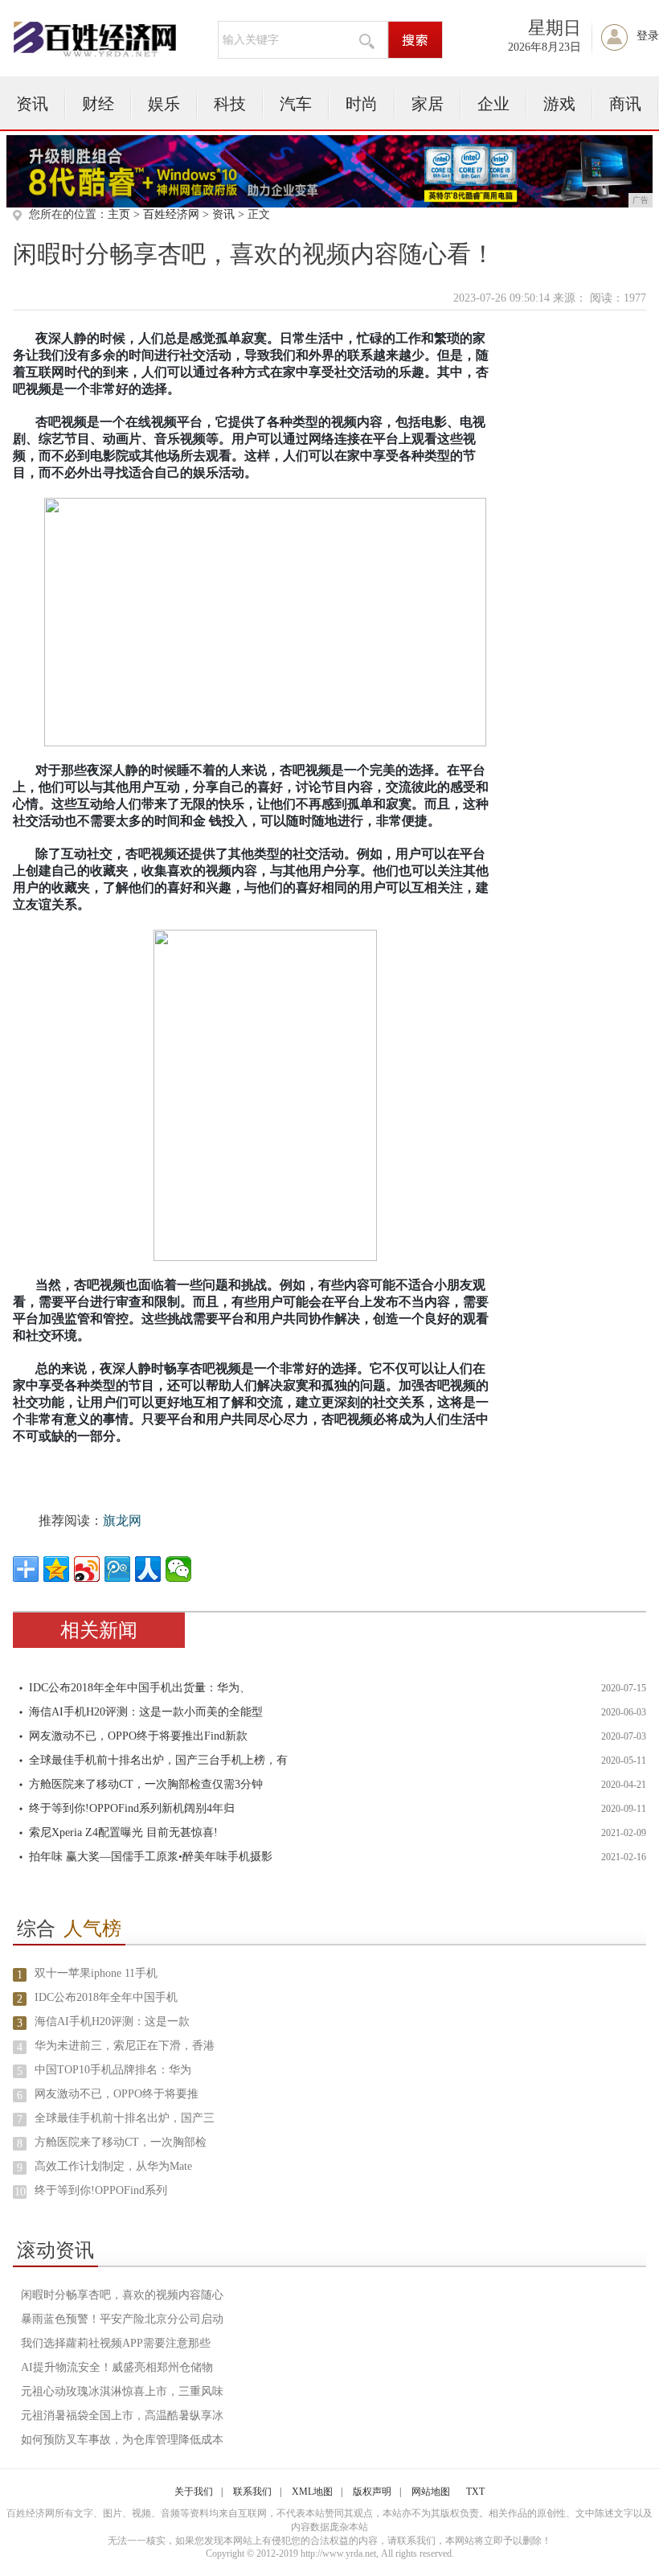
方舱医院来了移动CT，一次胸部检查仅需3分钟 (146, 1784)
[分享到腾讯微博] (117, 1569)
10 (20, 2192)
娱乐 (164, 104)
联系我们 (252, 2492)
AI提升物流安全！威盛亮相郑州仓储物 (117, 2367)
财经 (98, 104)
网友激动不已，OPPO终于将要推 (117, 2094)
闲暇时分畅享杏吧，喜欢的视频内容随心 (122, 2295)
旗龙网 (122, 1520)
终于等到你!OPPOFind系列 (101, 2190)
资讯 (32, 104)
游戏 (559, 104)
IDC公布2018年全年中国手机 (106, 1997)
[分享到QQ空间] (56, 1569)
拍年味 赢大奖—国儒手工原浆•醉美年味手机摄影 (151, 1857)
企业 (493, 104)
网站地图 (431, 2492)
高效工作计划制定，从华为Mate (113, 2166)
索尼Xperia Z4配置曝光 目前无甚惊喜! (123, 1832)
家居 (428, 104)
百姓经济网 (171, 214)
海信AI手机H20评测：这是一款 (112, 2021)
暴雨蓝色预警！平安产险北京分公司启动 (122, 2319)
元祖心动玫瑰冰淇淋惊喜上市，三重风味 (122, 2391)
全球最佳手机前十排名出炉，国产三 (125, 2118)
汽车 (296, 104)
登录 (648, 36)
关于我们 (194, 2492)
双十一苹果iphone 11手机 (96, 1973)
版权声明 (372, 2492)
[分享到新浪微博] (87, 1569)
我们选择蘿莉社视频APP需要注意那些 (116, 2343)
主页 (119, 214)
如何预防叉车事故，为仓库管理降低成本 (122, 2440)
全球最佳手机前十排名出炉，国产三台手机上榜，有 (158, 1760)
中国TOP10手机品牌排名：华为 (113, 2070)
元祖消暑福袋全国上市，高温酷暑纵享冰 (122, 2416)
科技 (230, 104)
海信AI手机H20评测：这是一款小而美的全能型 (146, 1712)
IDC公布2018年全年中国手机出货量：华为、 (140, 1688)
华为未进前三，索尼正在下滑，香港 (125, 2046)
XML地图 (312, 2492)
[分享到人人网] (148, 1569)
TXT (475, 2492)
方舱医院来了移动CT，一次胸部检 (121, 2142)
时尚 (362, 104)
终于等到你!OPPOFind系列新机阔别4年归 (132, 1808)
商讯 (625, 104)
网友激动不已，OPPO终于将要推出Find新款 (138, 1736)
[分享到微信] (178, 1569)
